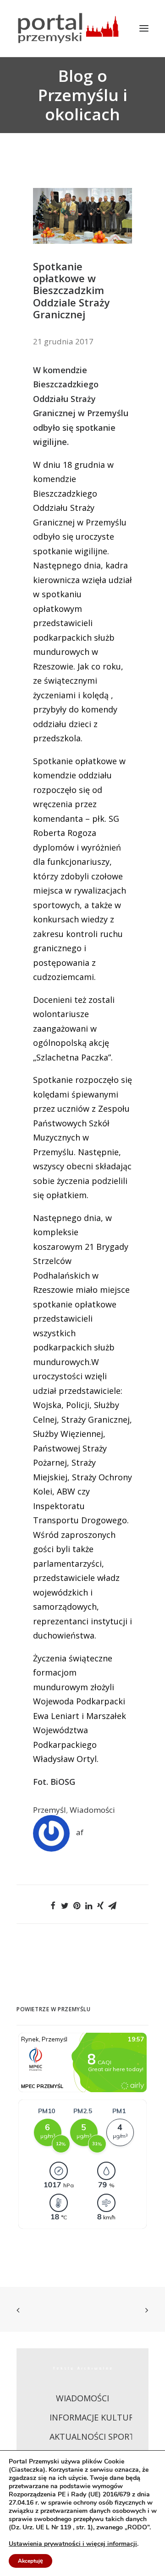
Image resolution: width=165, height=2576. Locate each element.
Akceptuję (30, 2561)
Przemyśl (49, 1810)
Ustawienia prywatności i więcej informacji (73, 2544)
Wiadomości (92, 1810)
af (80, 1832)
